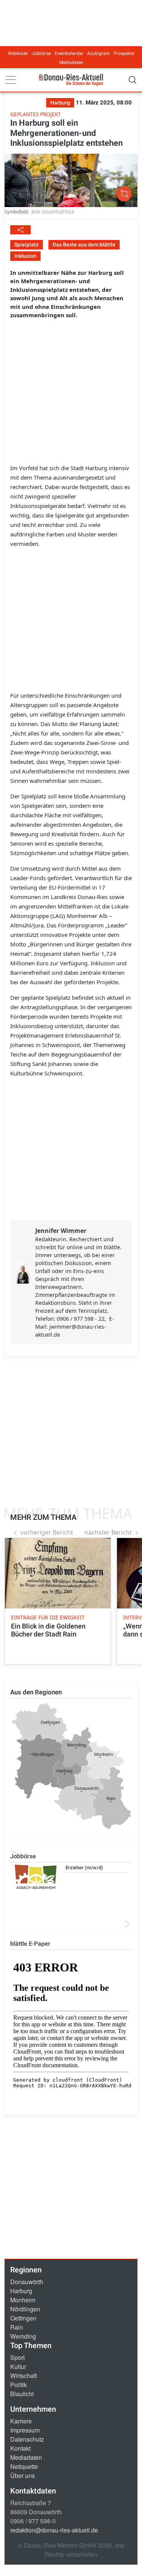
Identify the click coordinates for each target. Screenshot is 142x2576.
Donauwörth (27, 2282)
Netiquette (24, 2466)
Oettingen (23, 2318)
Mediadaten (71, 62)
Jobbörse (41, 53)
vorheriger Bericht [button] (47, 1532)
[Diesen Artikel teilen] (20, 230)
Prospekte (124, 53)
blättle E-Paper (30, 1944)
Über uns (23, 2475)
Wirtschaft (23, 2376)
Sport (17, 2357)
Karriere (21, 2421)
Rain (17, 2327)
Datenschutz (27, 2439)
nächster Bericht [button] (108, 1532)
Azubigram (98, 53)
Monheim (23, 2300)
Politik (19, 2385)
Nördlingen (25, 2309)
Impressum (25, 2430)
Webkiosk (18, 53)
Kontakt (20, 2448)
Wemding (23, 2336)
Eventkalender (69, 53)
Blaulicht (22, 2394)
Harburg (21, 2291)
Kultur (18, 2366)
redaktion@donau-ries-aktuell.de (54, 2530)
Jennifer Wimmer (61, 1231)
